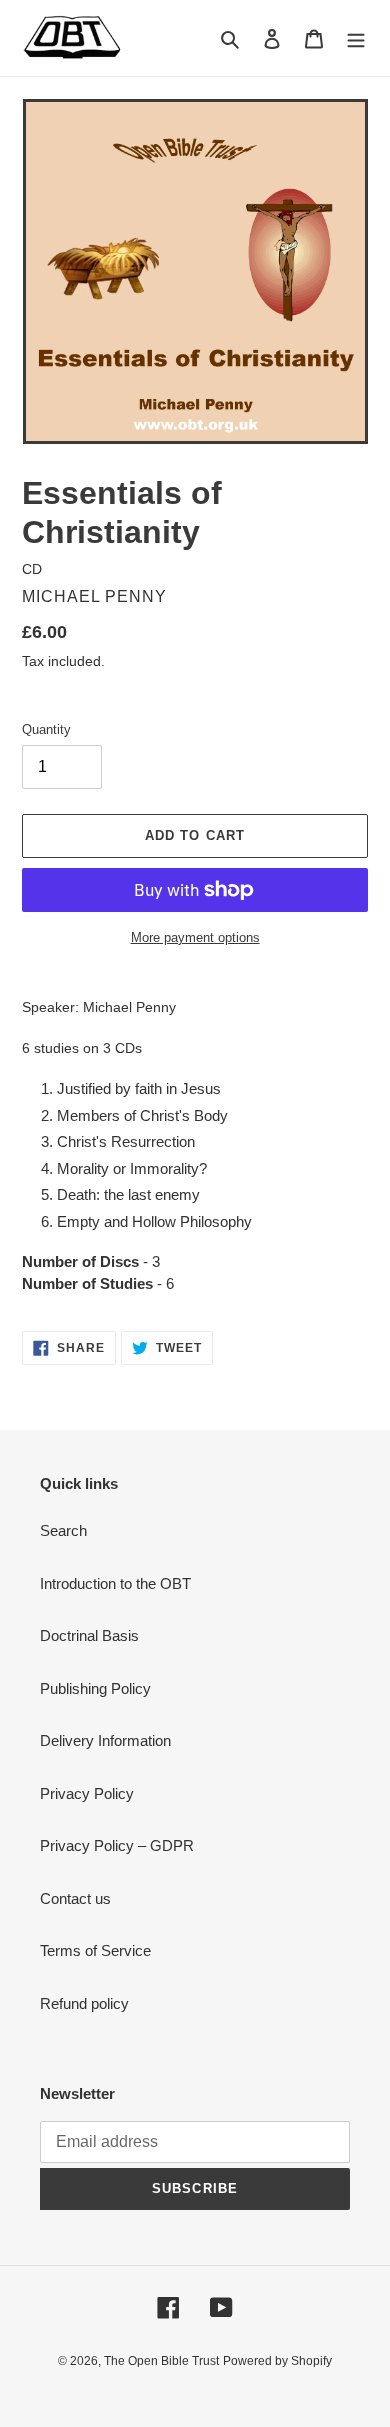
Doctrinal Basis (89, 1635)
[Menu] (356, 38)
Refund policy (84, 2003)
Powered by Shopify (277, 2361)
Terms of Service (95, 1950)
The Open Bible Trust (161, 2361)
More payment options (195, 937)
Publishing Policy (95, 1688)
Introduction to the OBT (115, 1583)
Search (63, 1530)
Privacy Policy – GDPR (117, 1845)
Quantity (46, 729)
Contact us (75, 1898)
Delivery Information (105, 1740)
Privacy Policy (87, 1793)
